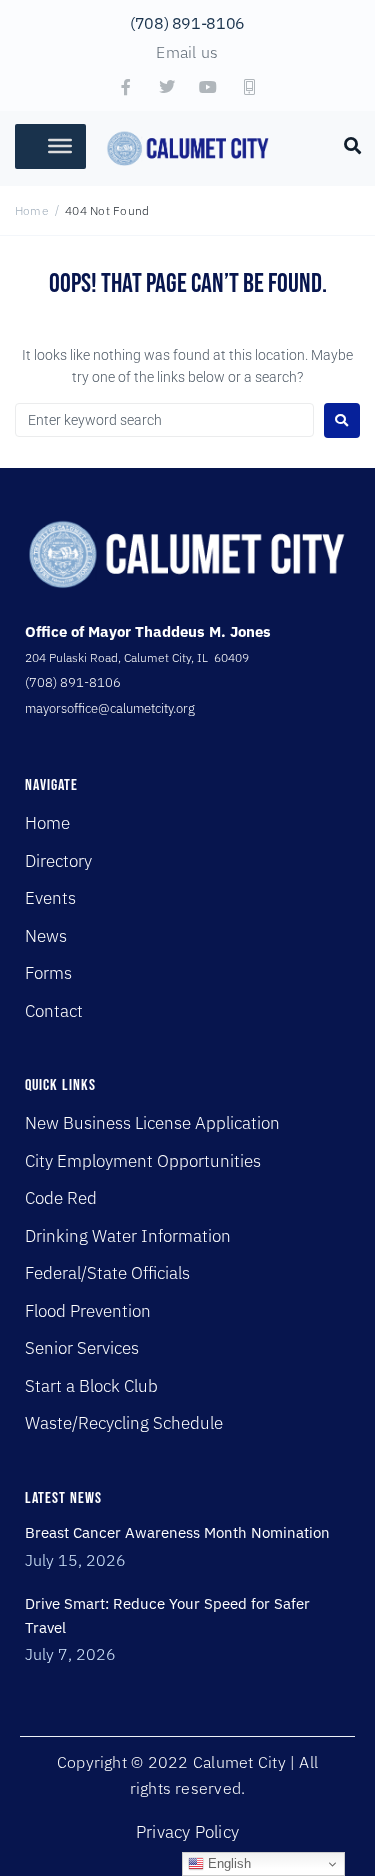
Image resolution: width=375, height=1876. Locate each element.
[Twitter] (167, 87)
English (227, 1863)
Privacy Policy (187, 1832)
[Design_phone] (249, 87)
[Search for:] (164, 420)
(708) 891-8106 (187, 23)
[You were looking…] (353, 144)
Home (32, 210)
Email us (187, 52)
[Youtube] (208, 87)
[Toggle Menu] (60, 146)
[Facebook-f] (126, 87)
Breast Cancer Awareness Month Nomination (177, 1532)
